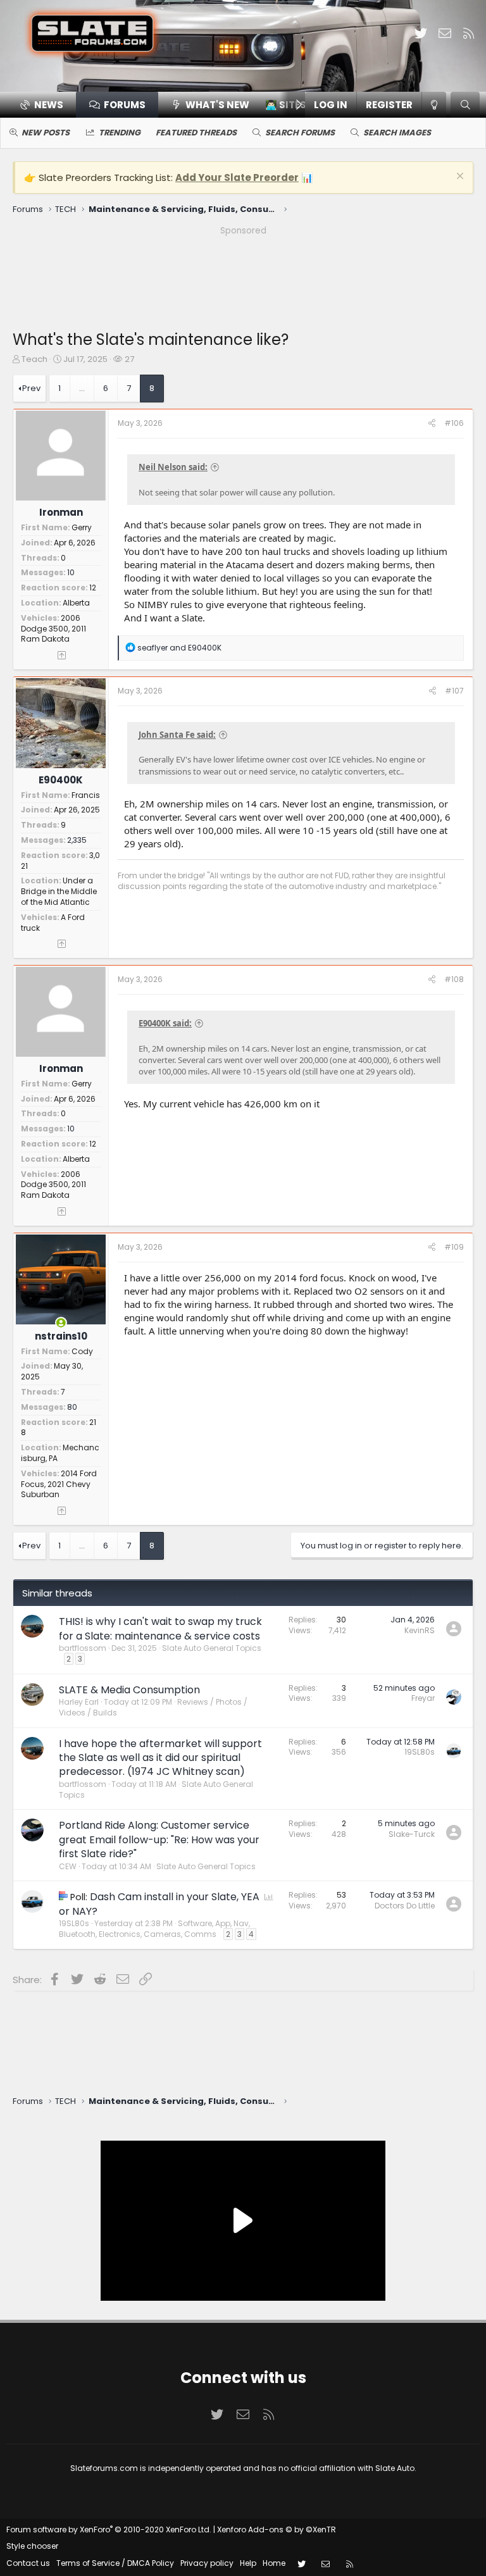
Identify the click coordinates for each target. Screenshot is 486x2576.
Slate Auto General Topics (212, 1648)
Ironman (61, 512)
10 (71, 572)
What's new (217, 105)
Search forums (300, 133)
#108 (454, 979)
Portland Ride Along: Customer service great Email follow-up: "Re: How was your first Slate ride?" (159, 1839)
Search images (397, 133)
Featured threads (196, 133)
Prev (31, 388)
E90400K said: (165, 1023)
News (49, 105)
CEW (68, 1866)
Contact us (28, 2563)
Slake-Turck (412, 1834)
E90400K (61, 780)
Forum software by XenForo (109, 2529)
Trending (120, 133)
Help (248, 2563)
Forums (125, 105)
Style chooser (32, 2546)
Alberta (76, 603)
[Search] (465, 105)
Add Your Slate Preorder (237, 177)
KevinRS (420, 1630)
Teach (34, 359)
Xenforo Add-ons (277, 2529)
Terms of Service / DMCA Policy (115, 2563)
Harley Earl (79, 1702)
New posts (46, 133)
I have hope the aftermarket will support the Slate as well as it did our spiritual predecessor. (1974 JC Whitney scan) (160, 1758)
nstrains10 (61, 1336)
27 (129, 359)
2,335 (77, 840)
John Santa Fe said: (177, 735)
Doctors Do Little (405, 1906)
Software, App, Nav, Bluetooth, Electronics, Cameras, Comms (154, 1929)
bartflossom (83, 1648)
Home (274, 2563)
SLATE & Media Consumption (129, 1690)
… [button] (82, 388)
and (179, 648)
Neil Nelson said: (173, 467)
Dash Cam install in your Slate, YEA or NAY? (159, 1904)
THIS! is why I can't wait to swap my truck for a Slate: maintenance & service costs (160, 1628)
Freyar (423, 1698)
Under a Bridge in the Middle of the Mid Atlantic (59, 891)
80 (72, 1407)
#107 (454, 691)
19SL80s (420, 1752)
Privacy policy (207, 2563)
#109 (454, 1247)
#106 (454, 423)
